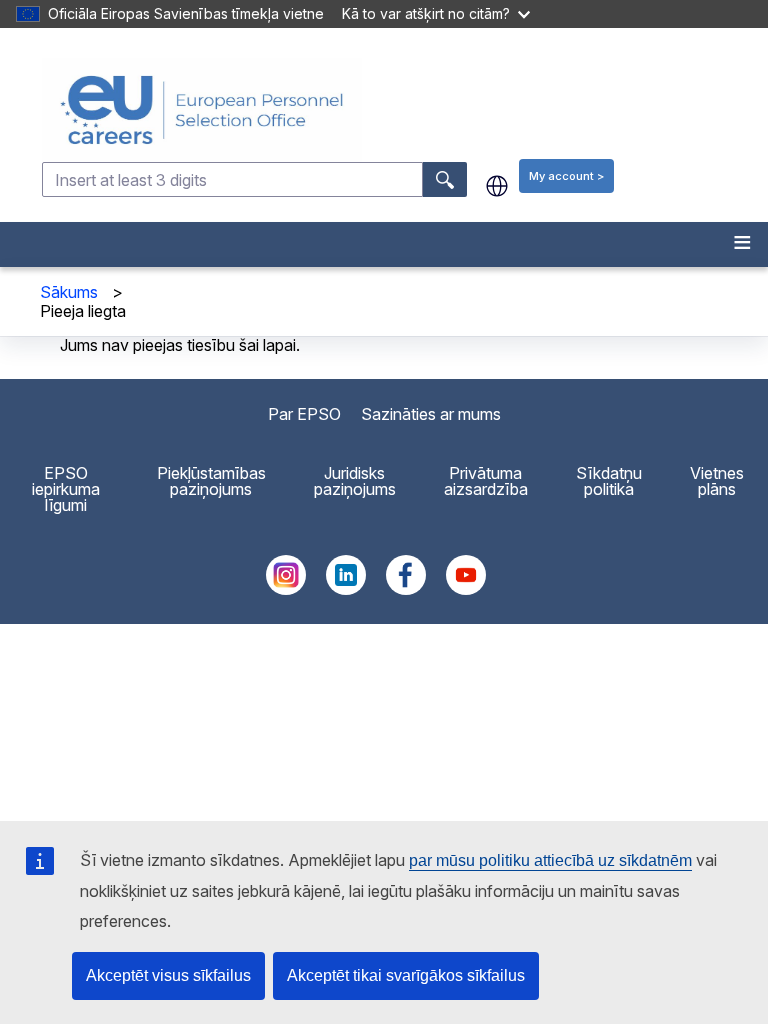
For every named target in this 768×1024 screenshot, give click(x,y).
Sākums (69, 292)
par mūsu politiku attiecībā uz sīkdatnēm (550, 860)
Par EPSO (304, 414)
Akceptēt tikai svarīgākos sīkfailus (406, 975)
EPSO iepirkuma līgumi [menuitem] (66, 489)
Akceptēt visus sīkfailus (168, 975)
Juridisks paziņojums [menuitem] (355, 481)
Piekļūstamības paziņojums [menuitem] (211, 481)
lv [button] (497, 186)
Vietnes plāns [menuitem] (717, 481)
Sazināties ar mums (431, 414)
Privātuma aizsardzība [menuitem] (486, 481)
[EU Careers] (403, 110)
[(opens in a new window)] (286, 589)
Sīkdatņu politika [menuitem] (609, 481)
